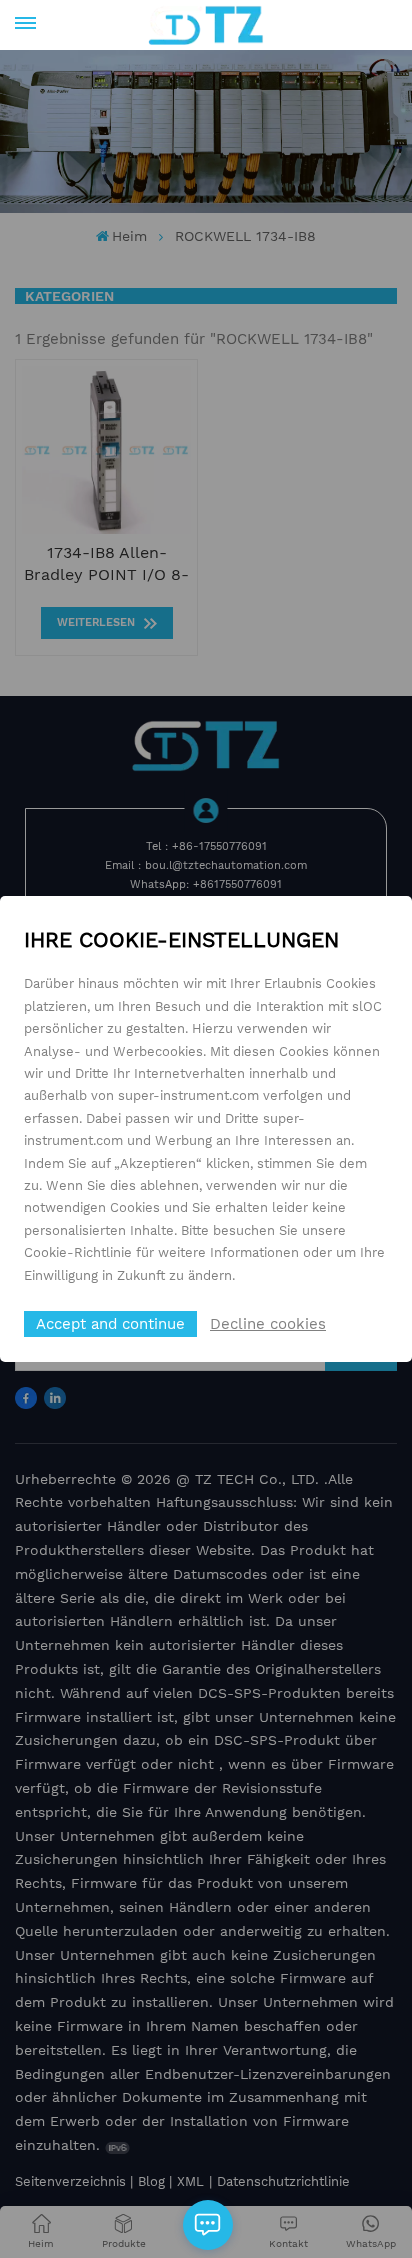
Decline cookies (268, 1324)
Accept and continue (110, 1324)
